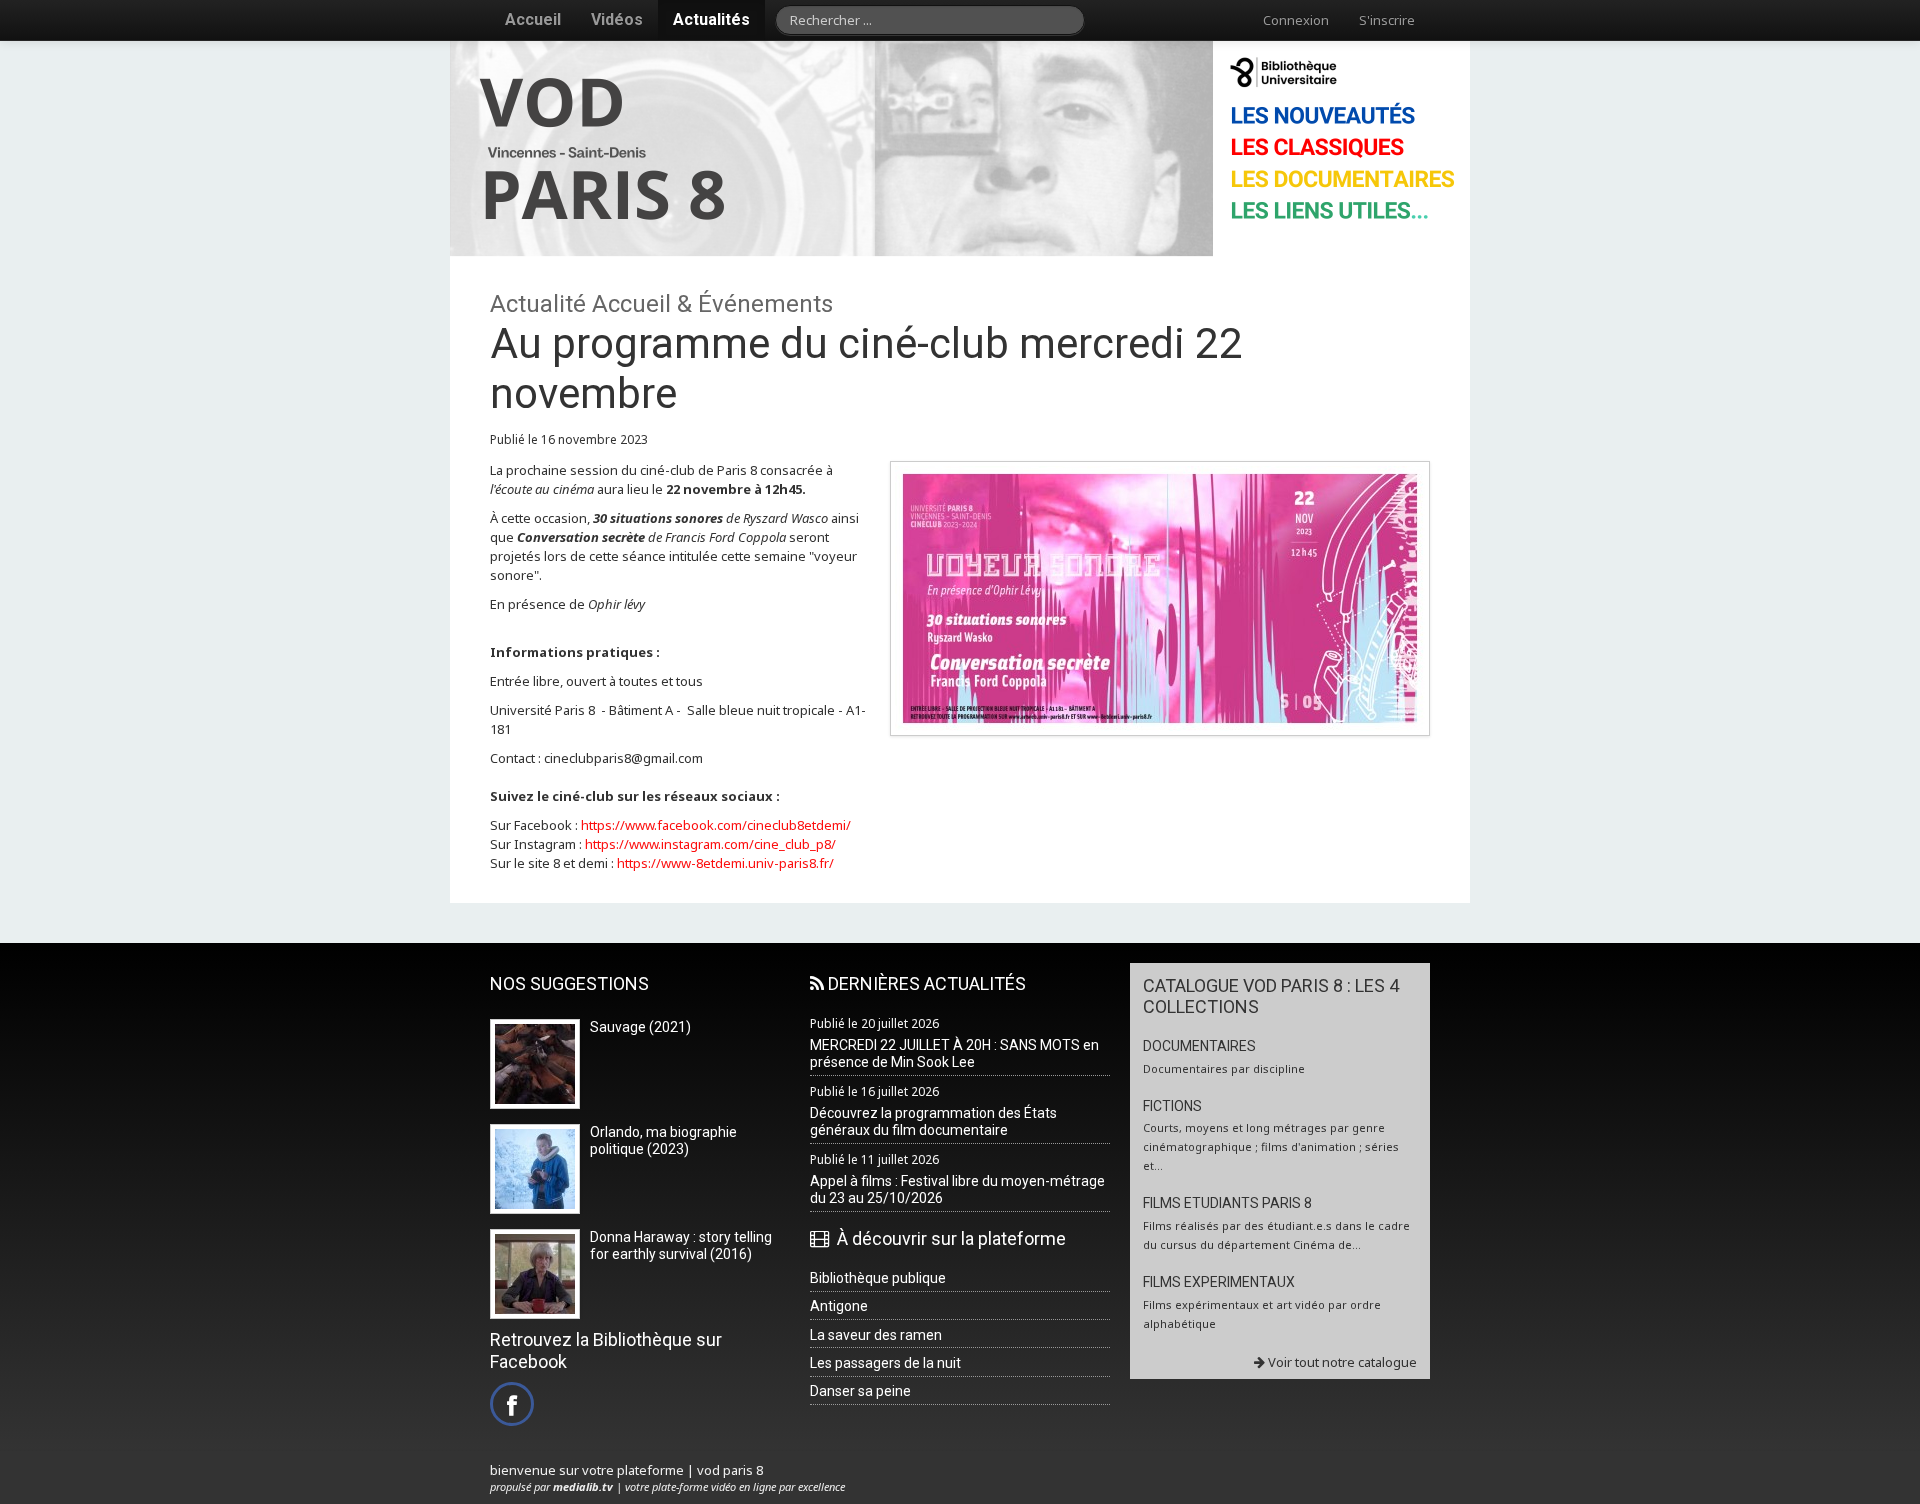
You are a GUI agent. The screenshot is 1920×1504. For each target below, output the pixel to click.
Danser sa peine (860, 1391)
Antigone (839, 1306)
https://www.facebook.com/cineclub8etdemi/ (716, 825)
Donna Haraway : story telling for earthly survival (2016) (681, 1245)
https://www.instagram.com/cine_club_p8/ (709, 844)
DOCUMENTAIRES (1199, 1046)
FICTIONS (1172, 1106)
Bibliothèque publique (878, 1278)
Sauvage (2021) (640, 1027)
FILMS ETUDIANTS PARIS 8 (1227, 1203)
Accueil (533, 19)
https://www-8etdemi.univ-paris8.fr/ (725, 863)
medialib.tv (583, 1486)
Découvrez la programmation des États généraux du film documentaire (933, 1121)
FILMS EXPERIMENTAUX (1219, 1282)
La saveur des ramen (876, 1335)
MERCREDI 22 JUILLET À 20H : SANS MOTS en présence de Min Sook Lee (954, 1053)
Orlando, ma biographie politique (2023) (663, 1140)
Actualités (711, 19)
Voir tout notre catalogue (1341, 1362)
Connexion (1296, 20)
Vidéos (617, 19)
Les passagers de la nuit (885, 1363)
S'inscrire (1387, 20)
